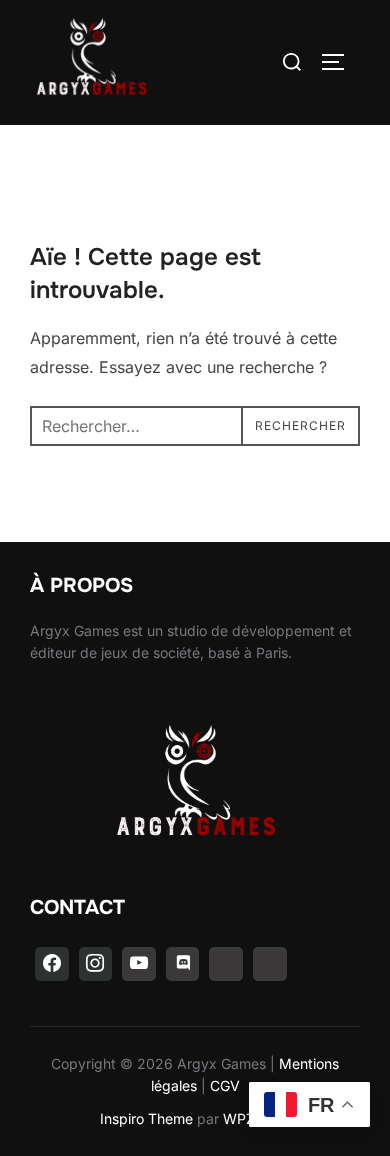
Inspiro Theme (146, 1118)
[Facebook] (52, 964)
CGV (225, 1085)
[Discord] (183, 964)
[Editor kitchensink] (226, 964)
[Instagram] (96, 964)
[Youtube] (139, 964)
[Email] (270, 964)
